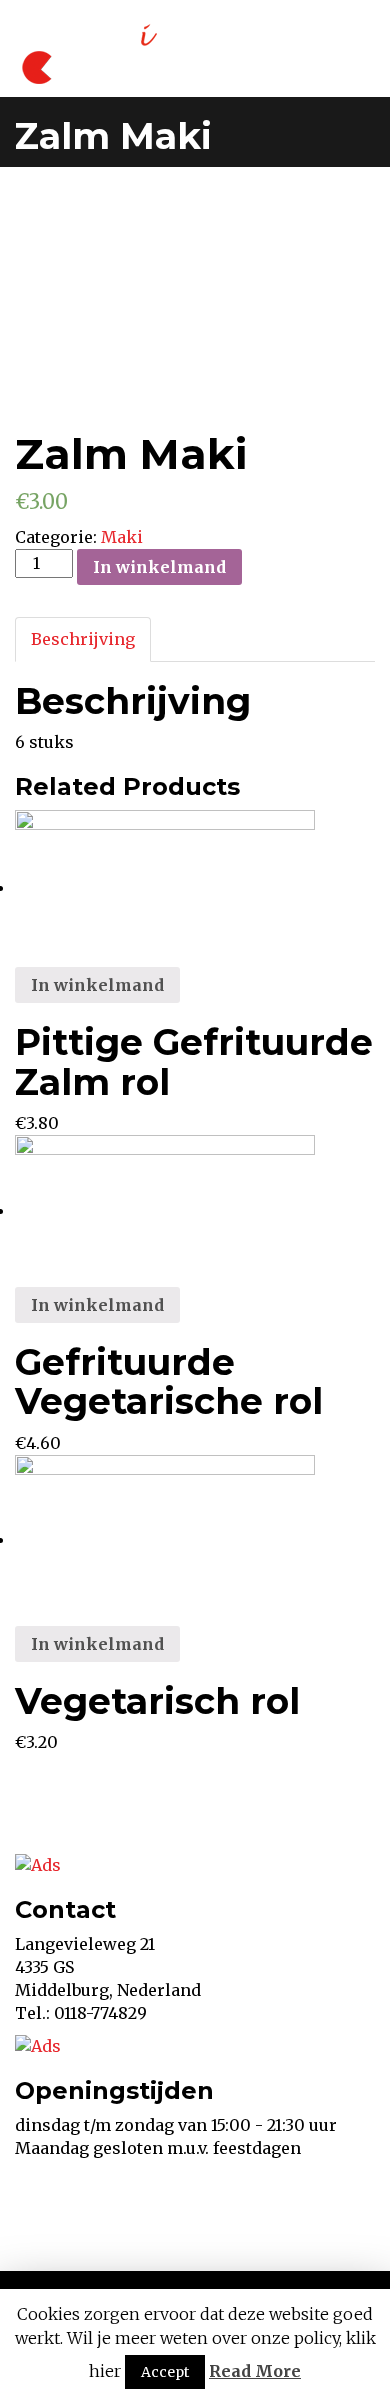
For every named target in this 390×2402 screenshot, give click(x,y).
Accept (165, 2372)
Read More (255, 2371)
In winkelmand (159, 567)
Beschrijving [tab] (83, 639)
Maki (122, 537)
